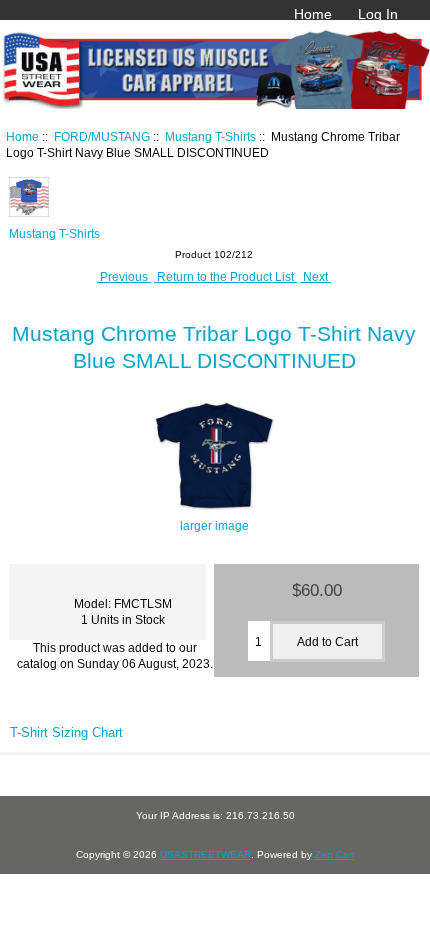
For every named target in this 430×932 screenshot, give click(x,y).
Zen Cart (335, 854)
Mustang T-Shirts (210, 136)
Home (313, 14)
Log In (378, 14)
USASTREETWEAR (205, 854)
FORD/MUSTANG (102, 136)
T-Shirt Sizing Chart (66, 732)
